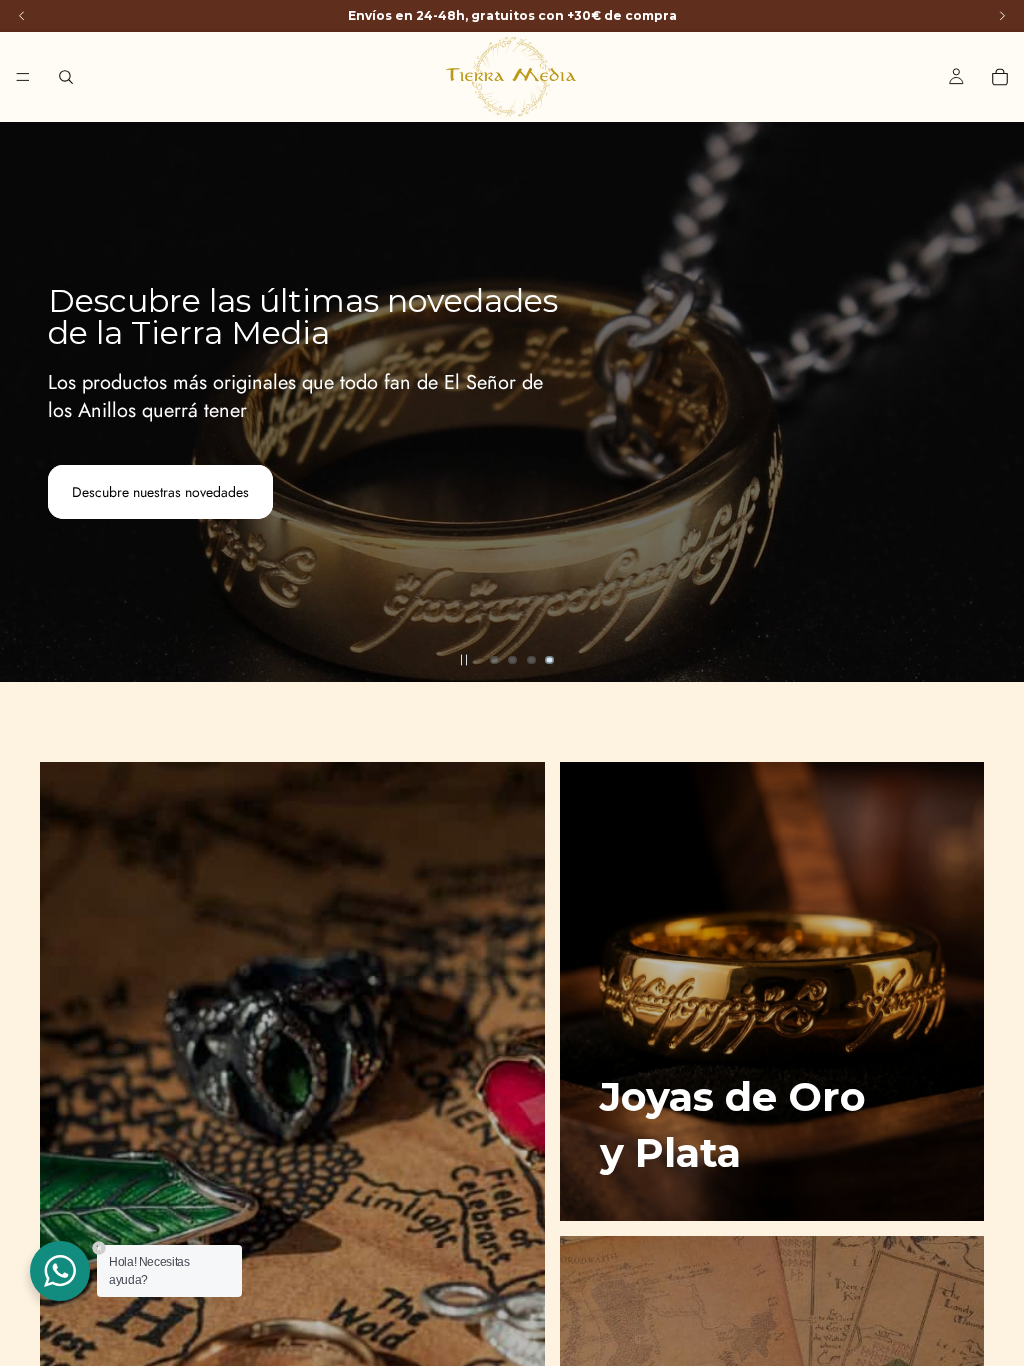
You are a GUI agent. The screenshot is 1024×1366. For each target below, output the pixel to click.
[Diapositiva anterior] (32, 402)
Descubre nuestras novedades (160, 492)
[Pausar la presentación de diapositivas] (464, 660)
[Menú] (23, 77)
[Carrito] (1000, 77)
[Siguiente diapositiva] (992, 402)
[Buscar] (66, 77)
